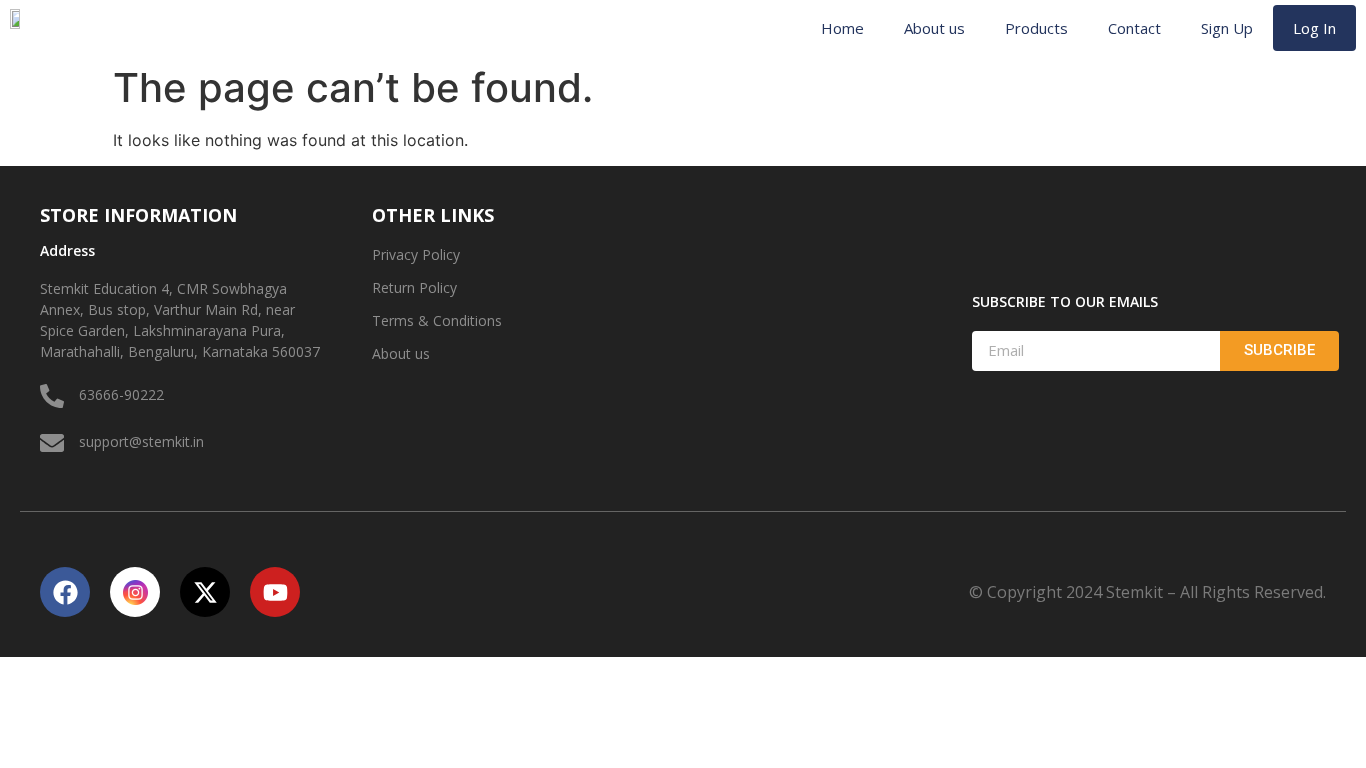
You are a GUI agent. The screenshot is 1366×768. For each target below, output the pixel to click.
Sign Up (1227, 28)
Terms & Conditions (437, 320)
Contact (1134, 28)
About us (934, 28)
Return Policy (414, 287)
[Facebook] (65, 592)
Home (842, 28)
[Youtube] (275, 592)
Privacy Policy (416, 254)
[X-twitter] (205, 592)
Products (1036, 28)
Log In (1314, 28)
